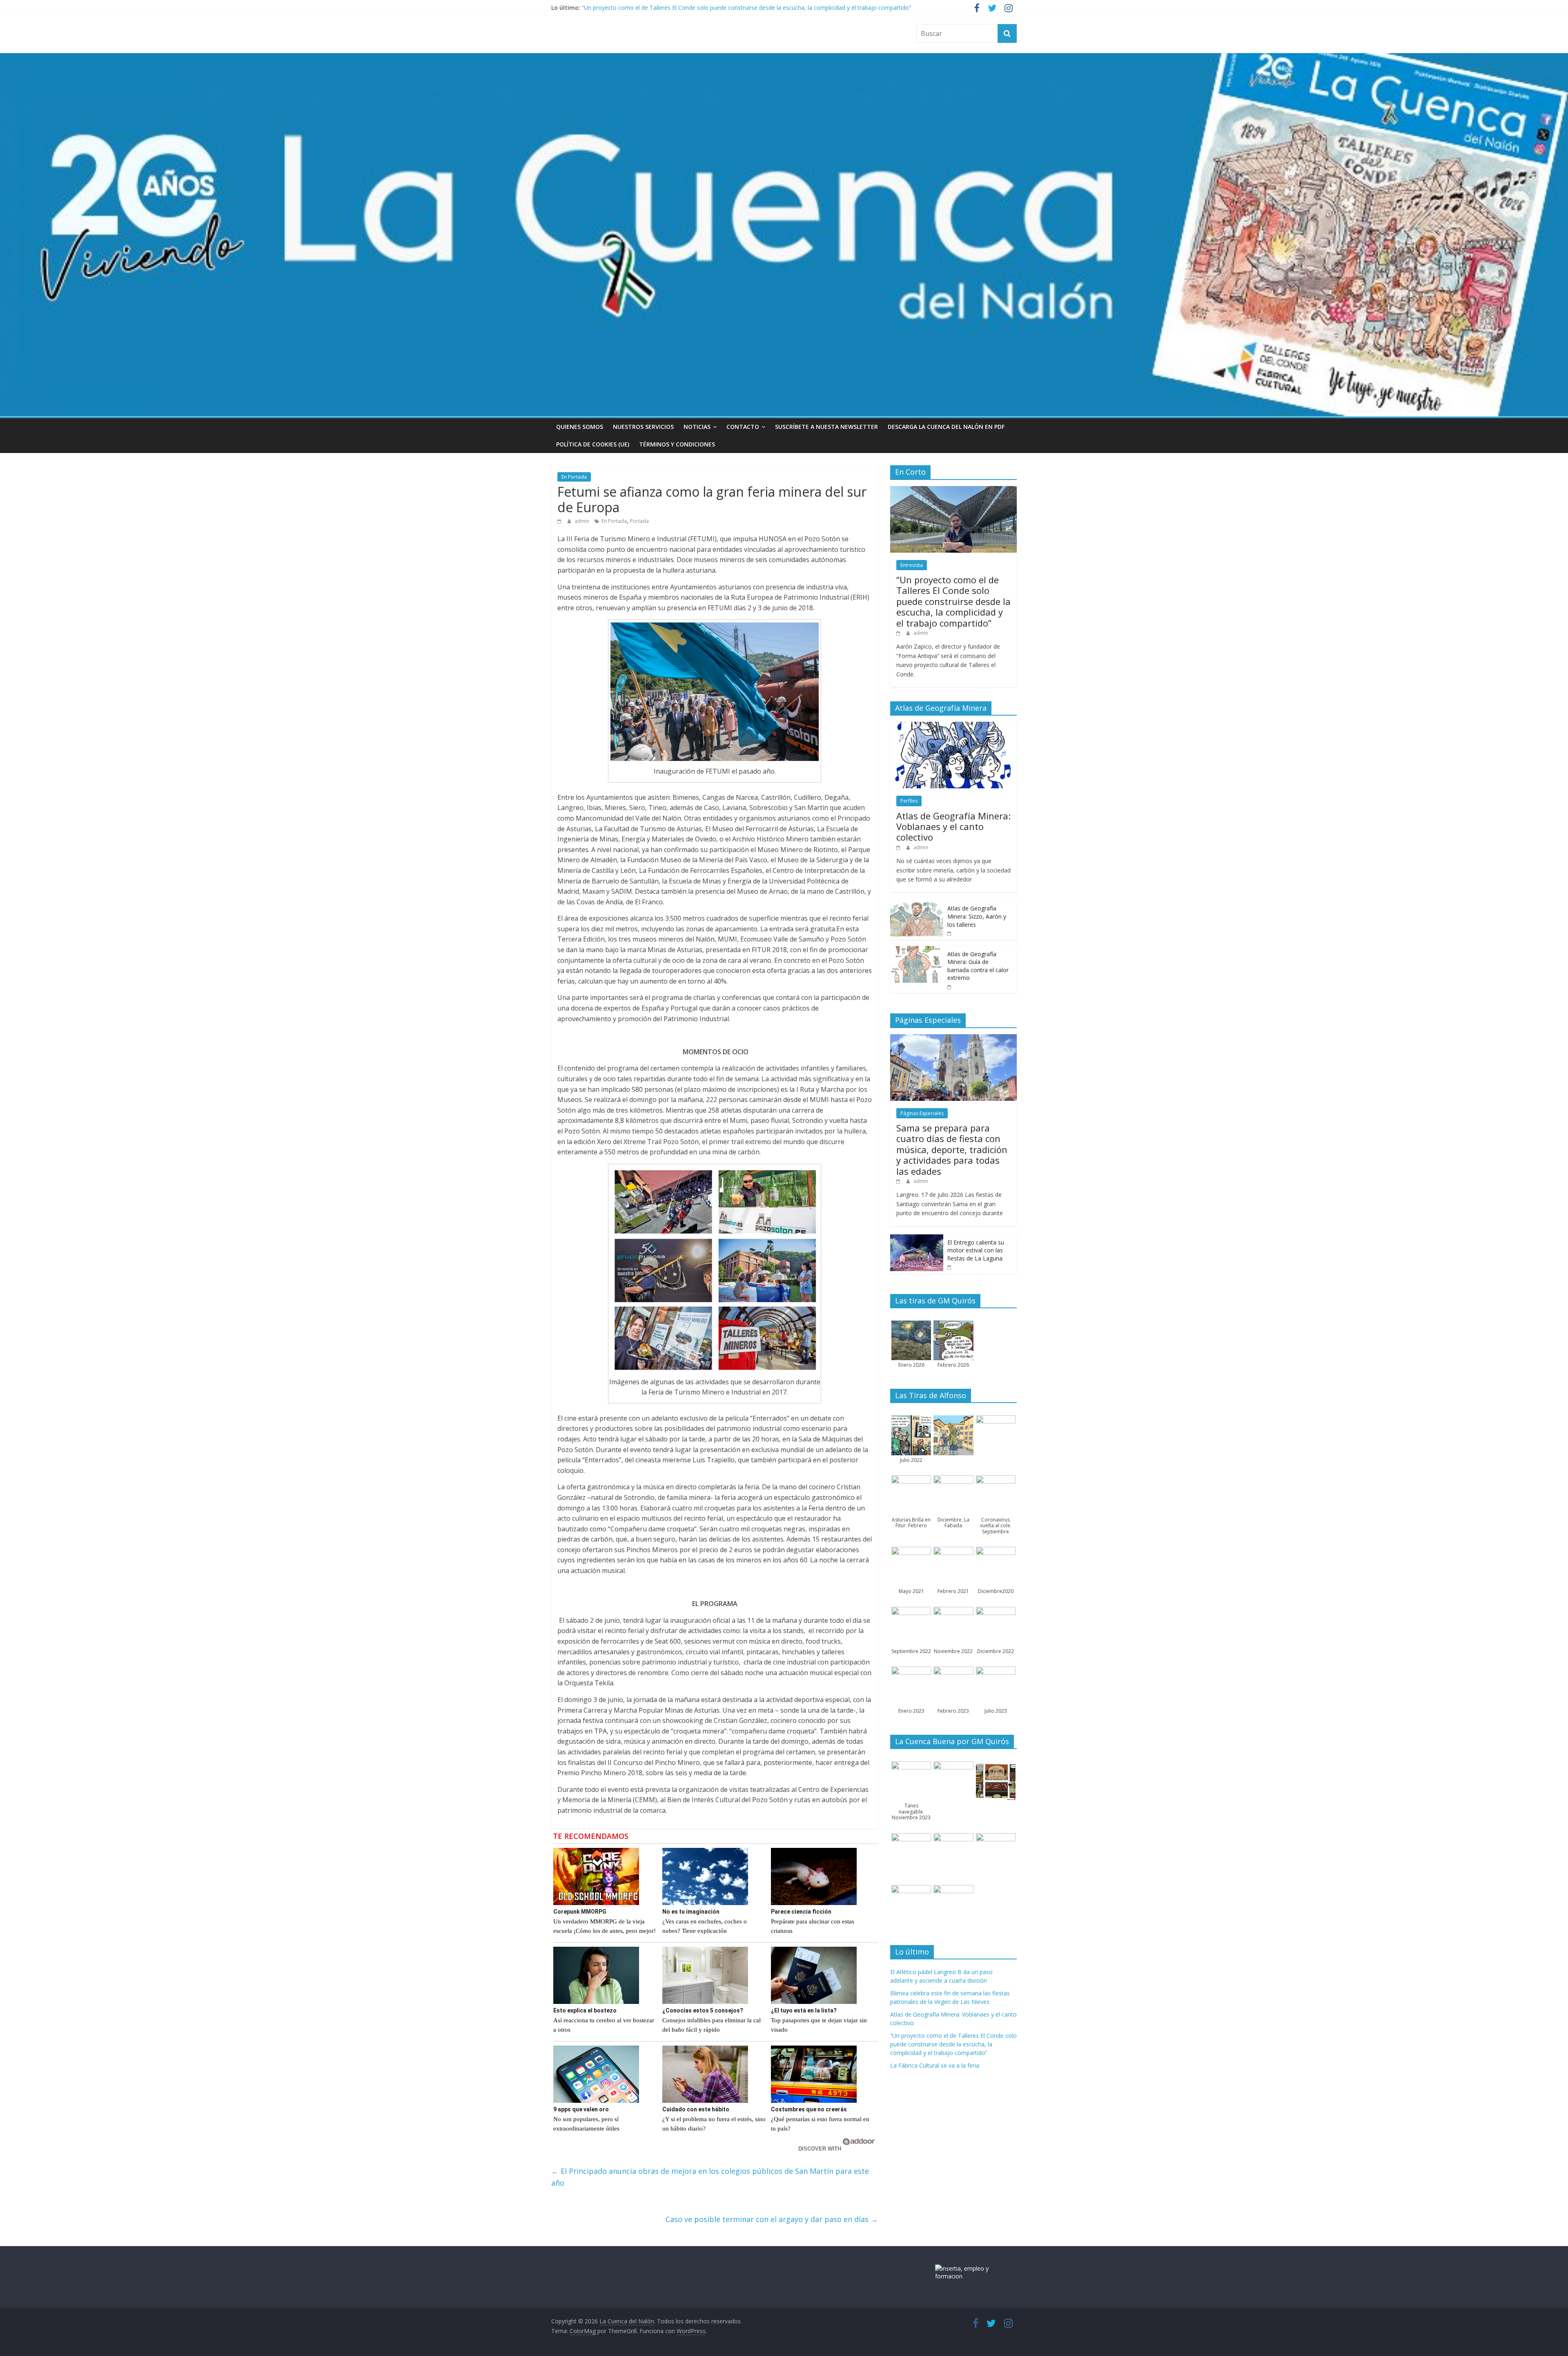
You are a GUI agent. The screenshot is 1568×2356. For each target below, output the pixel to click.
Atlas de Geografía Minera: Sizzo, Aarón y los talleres (977, 916)
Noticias (697, 427)
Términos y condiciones (677, 444)
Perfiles (909, 801)
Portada (639, 521)
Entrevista (912, 565)
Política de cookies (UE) (593, 444)
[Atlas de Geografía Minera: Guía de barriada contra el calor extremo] (917, 950)
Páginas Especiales (922, 1113)
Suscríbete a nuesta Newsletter (826, 427)
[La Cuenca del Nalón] (784, 58)
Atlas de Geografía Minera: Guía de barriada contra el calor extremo (978, 966)
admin (582, 521)
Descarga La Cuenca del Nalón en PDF (946, 427)
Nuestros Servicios (643, 427)
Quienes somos (580, 427)
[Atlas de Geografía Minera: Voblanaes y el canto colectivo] (953, 726)
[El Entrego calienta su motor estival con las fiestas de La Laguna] (917, 1239)
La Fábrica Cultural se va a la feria (935, 2065)
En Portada (574, 477)
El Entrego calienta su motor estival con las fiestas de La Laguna (976, 1250)
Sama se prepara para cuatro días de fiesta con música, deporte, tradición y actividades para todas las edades (952, 1149)
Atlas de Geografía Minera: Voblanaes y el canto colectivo (658, 8)
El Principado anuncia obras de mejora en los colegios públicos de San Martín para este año (710, 2177)
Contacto (743, 427)
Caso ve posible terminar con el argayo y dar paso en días (772, 2219)
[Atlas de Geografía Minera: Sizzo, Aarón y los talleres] (917, 905)
